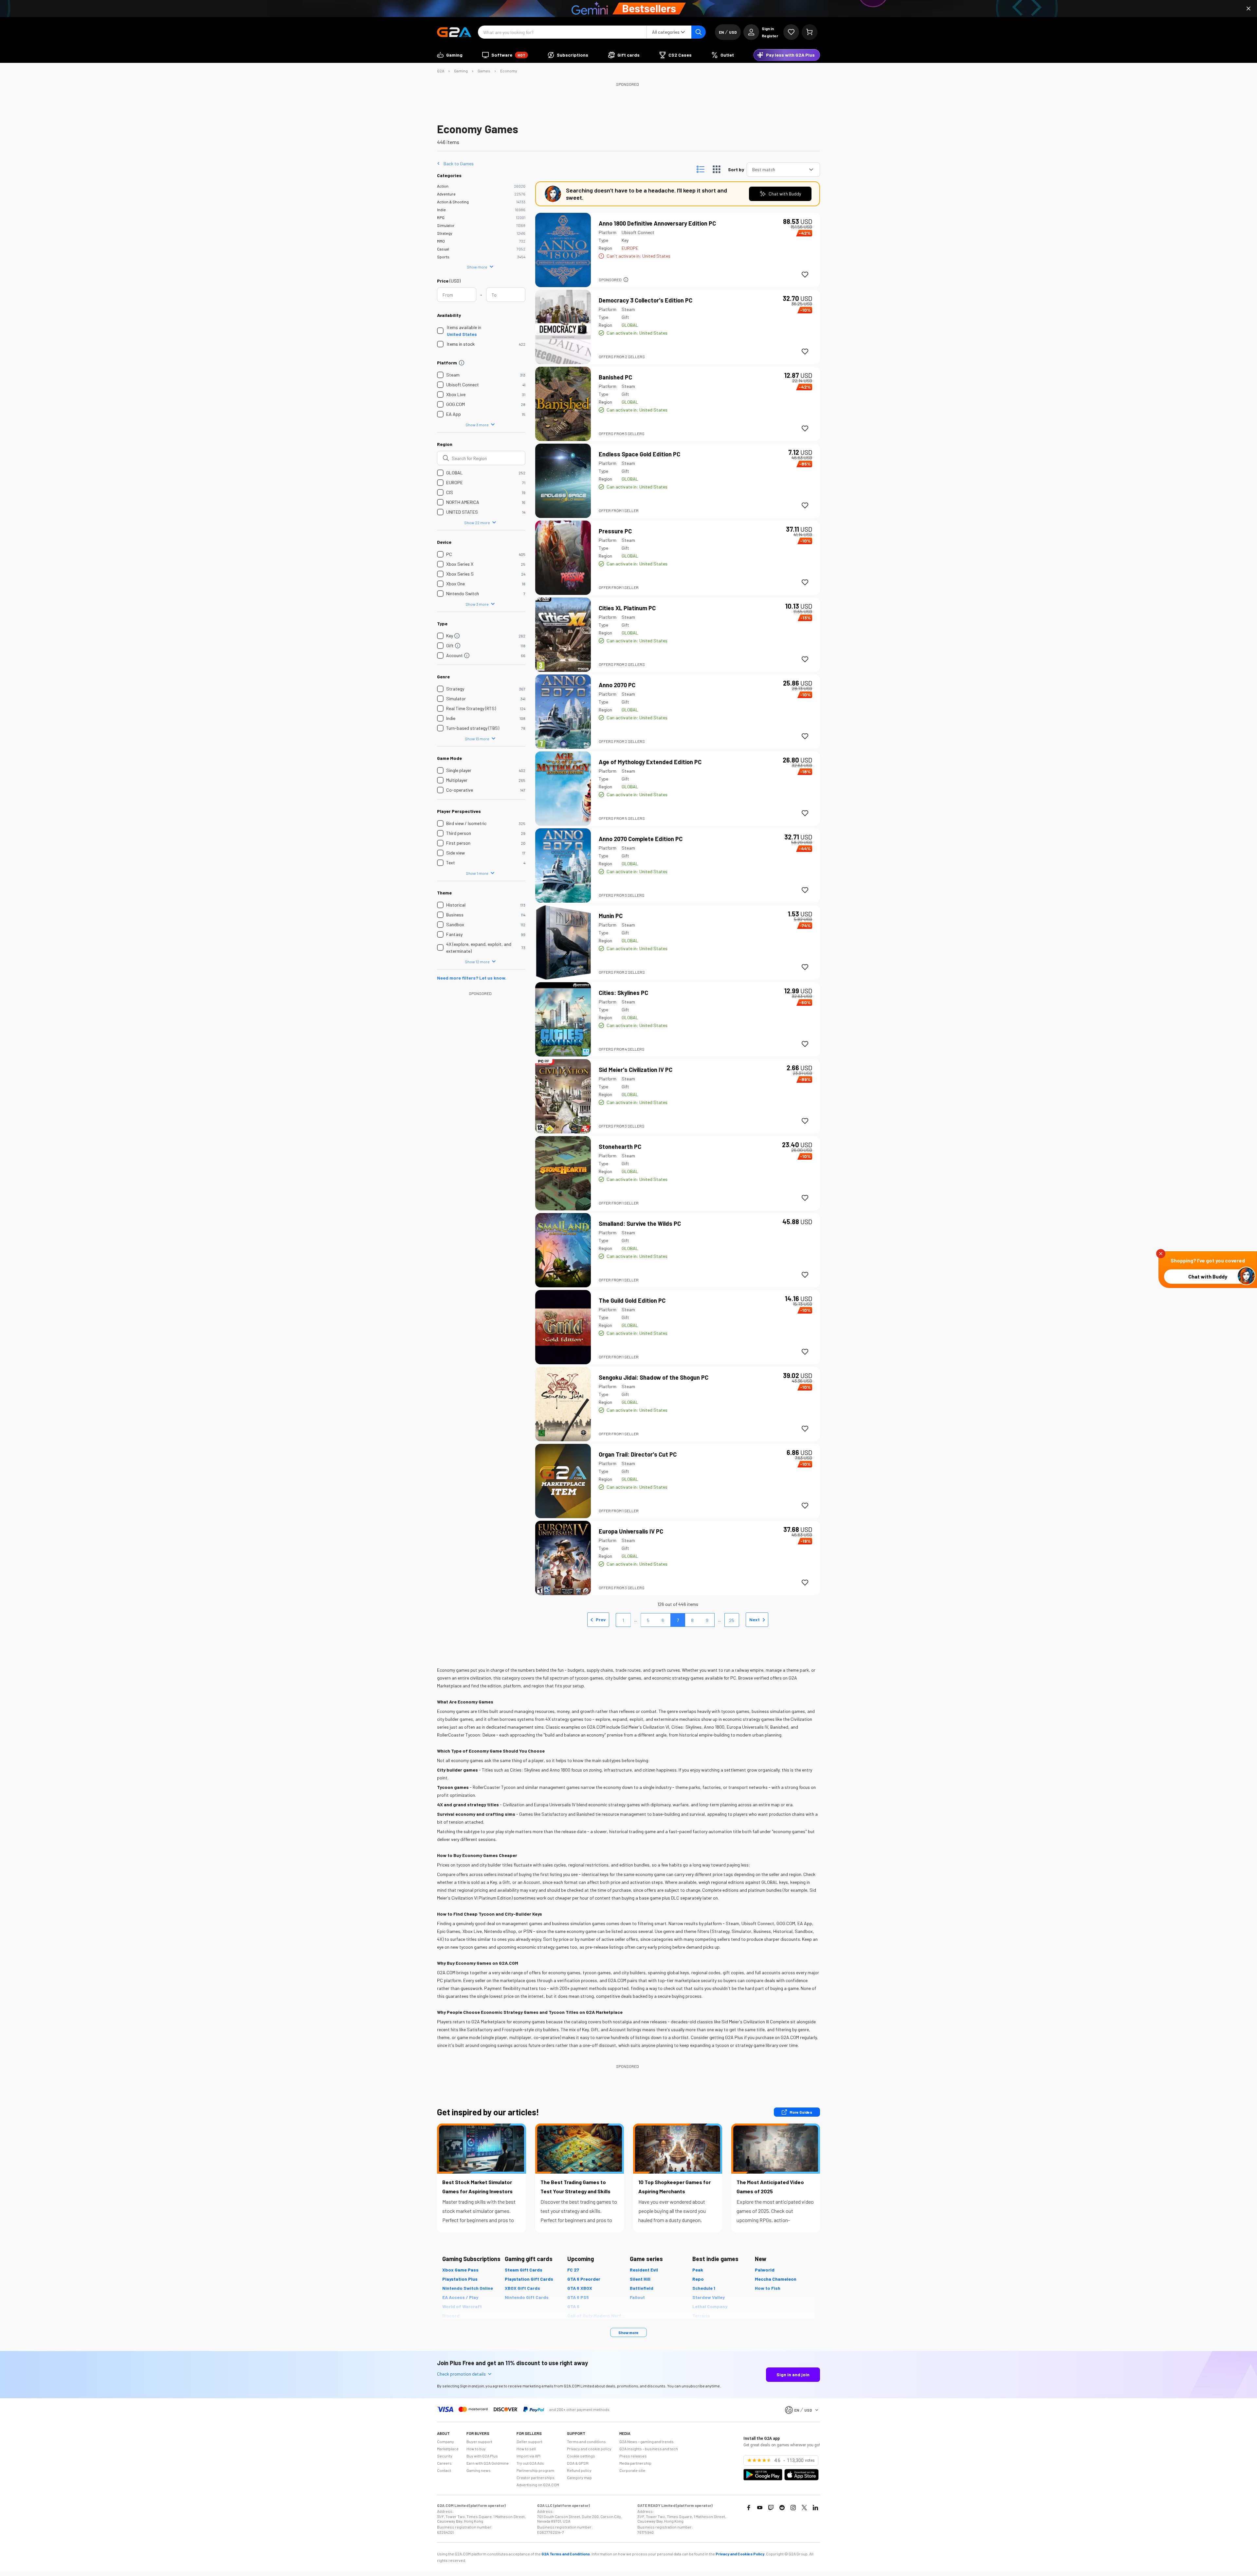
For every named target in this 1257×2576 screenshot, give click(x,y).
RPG (441, 217)
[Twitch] (771, 2508)
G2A (441, 71)
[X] (804, 2508)
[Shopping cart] (810, 32)
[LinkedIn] (815, 2508)
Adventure (446, 194)
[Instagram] (793, 2508)
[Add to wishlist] (805, 275)
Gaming (461, 71)
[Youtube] (760, 2508)
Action (443, 186)
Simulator (446, 225)
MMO (441, 241)
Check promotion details (461, 2374)
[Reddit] (782, 2508)
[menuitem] (450, 55)
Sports (443, 257)
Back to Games (459, 163)
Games (484, 71)
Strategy (445, 233)
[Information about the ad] (626, 280)
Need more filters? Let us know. (472, 978)
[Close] (1248, 9)
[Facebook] (749, 2508)
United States (462, 334)
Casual (443, 249)
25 (732, 1620)
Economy (509, 71)
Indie (441, 210)
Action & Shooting (453, 202)
